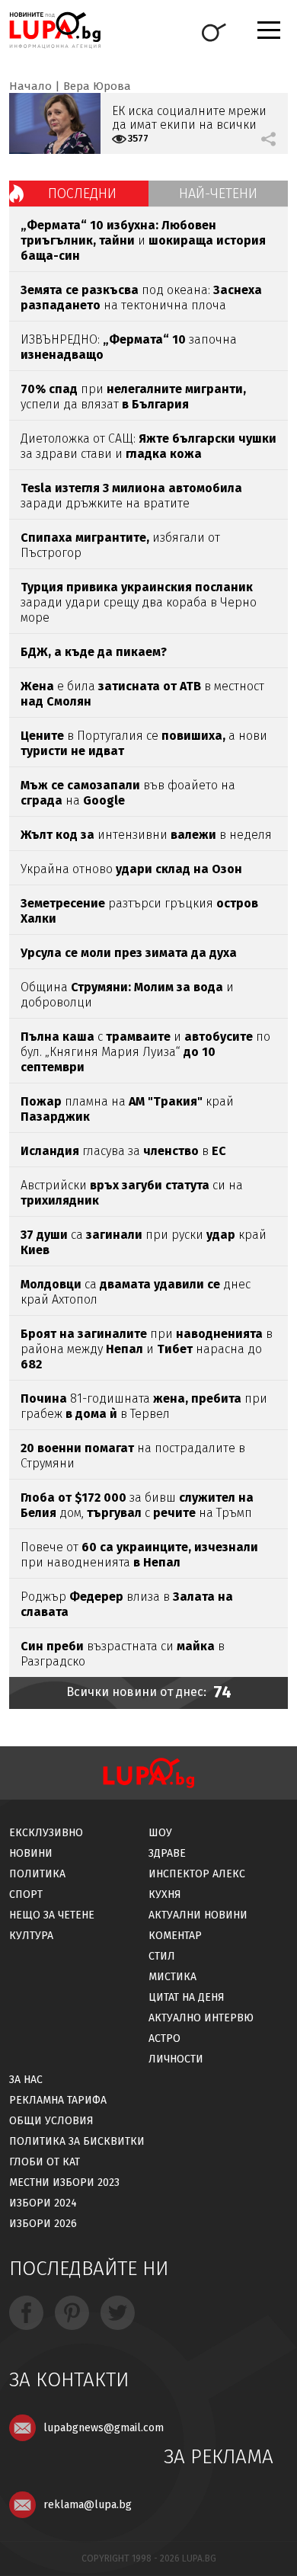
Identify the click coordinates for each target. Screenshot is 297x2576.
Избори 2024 (43, 2203)
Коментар (175, 1936)
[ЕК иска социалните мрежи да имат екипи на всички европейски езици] (55, 123)
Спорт (26, 1894)
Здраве (167, 1853)
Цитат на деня (187, 1997)
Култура (31, 1936)
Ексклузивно (46, 1833)
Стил (162, 1956)
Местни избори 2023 (64, 2182)
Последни (82, 194)
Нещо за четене (52, 1915)
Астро (164, 2038)
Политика (37, 1874)
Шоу (160, 1833)
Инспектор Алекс (197, 1874)
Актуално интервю (201, 2018)
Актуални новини (198, 1915)
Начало (30, 86)
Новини (31, 1853)
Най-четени (218, 194)
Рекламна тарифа (58, 2100)
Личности (176, 2059)
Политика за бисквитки (77, 2141)
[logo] (55, 30)
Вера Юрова (97, 86)
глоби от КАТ (45, 2162)
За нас (26, 2080)
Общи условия (51, 2121)
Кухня (165, 1894)
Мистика (172, 1977)
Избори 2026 (43, 2224)
